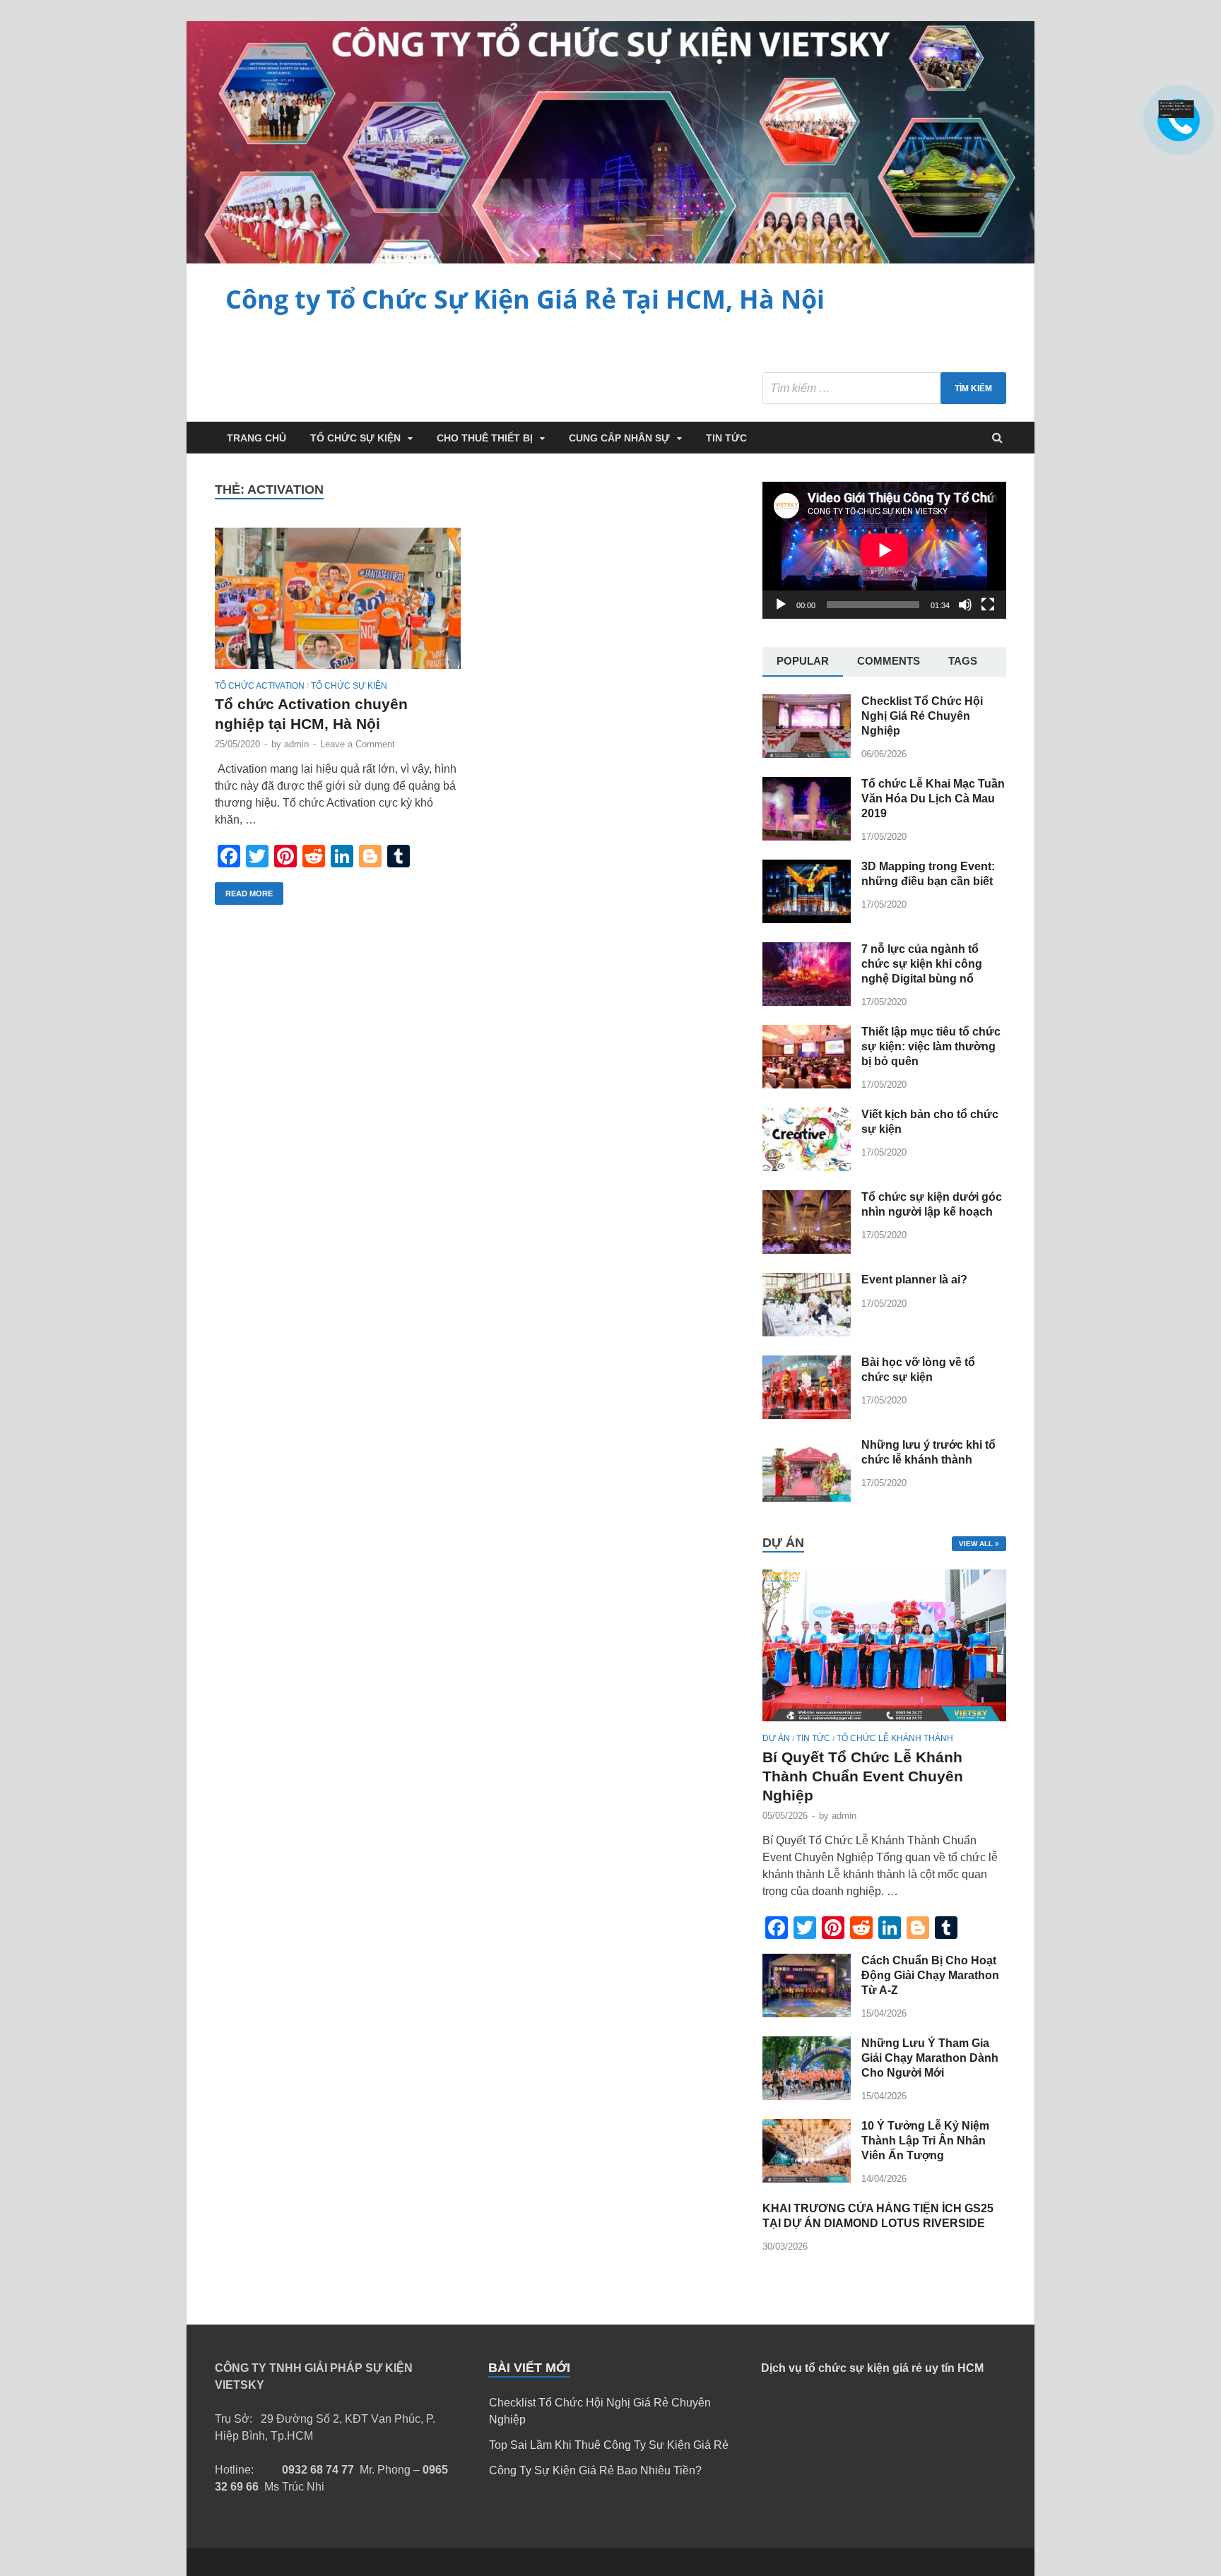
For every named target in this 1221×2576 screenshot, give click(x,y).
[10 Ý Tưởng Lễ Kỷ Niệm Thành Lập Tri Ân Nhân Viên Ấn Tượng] (807, 2179)
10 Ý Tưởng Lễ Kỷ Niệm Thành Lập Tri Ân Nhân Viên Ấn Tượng (925, 2141)
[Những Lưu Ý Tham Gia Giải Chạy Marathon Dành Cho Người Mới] (807, 2096)
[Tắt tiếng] (965, 605)
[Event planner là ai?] (807, 1332)
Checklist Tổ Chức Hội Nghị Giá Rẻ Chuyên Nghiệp (922, 716)
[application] (884, 550)
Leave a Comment (358, 744)
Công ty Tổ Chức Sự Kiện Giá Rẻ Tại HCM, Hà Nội (525, 299)
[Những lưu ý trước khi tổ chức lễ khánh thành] (807, 1498)
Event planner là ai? (914, 1280)
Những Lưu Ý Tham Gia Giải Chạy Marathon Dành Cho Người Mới (930, 2058)
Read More (249, 894)
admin (296, 744)
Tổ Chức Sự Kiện (355, 438)
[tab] (803, 662)
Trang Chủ (256, 438)
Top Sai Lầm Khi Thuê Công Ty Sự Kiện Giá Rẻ (609, 2445)
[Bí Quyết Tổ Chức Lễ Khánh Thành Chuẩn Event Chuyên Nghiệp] (884, 1725)
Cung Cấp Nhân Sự (619, 438)
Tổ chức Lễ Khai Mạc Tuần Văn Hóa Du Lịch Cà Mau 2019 (933, 799)
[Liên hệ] (1176, 114)
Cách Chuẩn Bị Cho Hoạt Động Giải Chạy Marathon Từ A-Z (930, 1975)
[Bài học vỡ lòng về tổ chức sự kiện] (807, 1415)
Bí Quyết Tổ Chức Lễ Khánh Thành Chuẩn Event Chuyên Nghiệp (863, 1776)
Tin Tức (726, 438)
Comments (889, 661)
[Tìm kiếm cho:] (884, 388)
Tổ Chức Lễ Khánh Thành (895, 1738)
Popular (803, 661)
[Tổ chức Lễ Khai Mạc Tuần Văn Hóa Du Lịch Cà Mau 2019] (807, 837)
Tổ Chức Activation (260, 686)
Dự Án (776, 1738)
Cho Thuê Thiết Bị (485, 438)
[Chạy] (781, 605)
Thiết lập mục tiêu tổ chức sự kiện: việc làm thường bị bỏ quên (931, 1046)
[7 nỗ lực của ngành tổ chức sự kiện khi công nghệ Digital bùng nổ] (807, 1002)
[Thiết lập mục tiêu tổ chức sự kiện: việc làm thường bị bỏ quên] (807, 1085)
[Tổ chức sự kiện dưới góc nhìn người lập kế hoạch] (807, 1250)
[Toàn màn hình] (988, 605)
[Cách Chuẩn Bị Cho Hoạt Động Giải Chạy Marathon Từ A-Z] (807, 2013)
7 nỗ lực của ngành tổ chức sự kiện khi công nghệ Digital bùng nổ (922, 964)
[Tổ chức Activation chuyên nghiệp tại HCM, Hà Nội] (338, 604)
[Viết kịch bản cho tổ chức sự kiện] (807, 1167)
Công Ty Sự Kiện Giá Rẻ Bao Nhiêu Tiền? (595, 2470)
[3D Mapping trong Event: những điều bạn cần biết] (807, 919)
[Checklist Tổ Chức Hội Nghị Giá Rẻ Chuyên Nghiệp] (807, 754)
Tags (963, 661)
